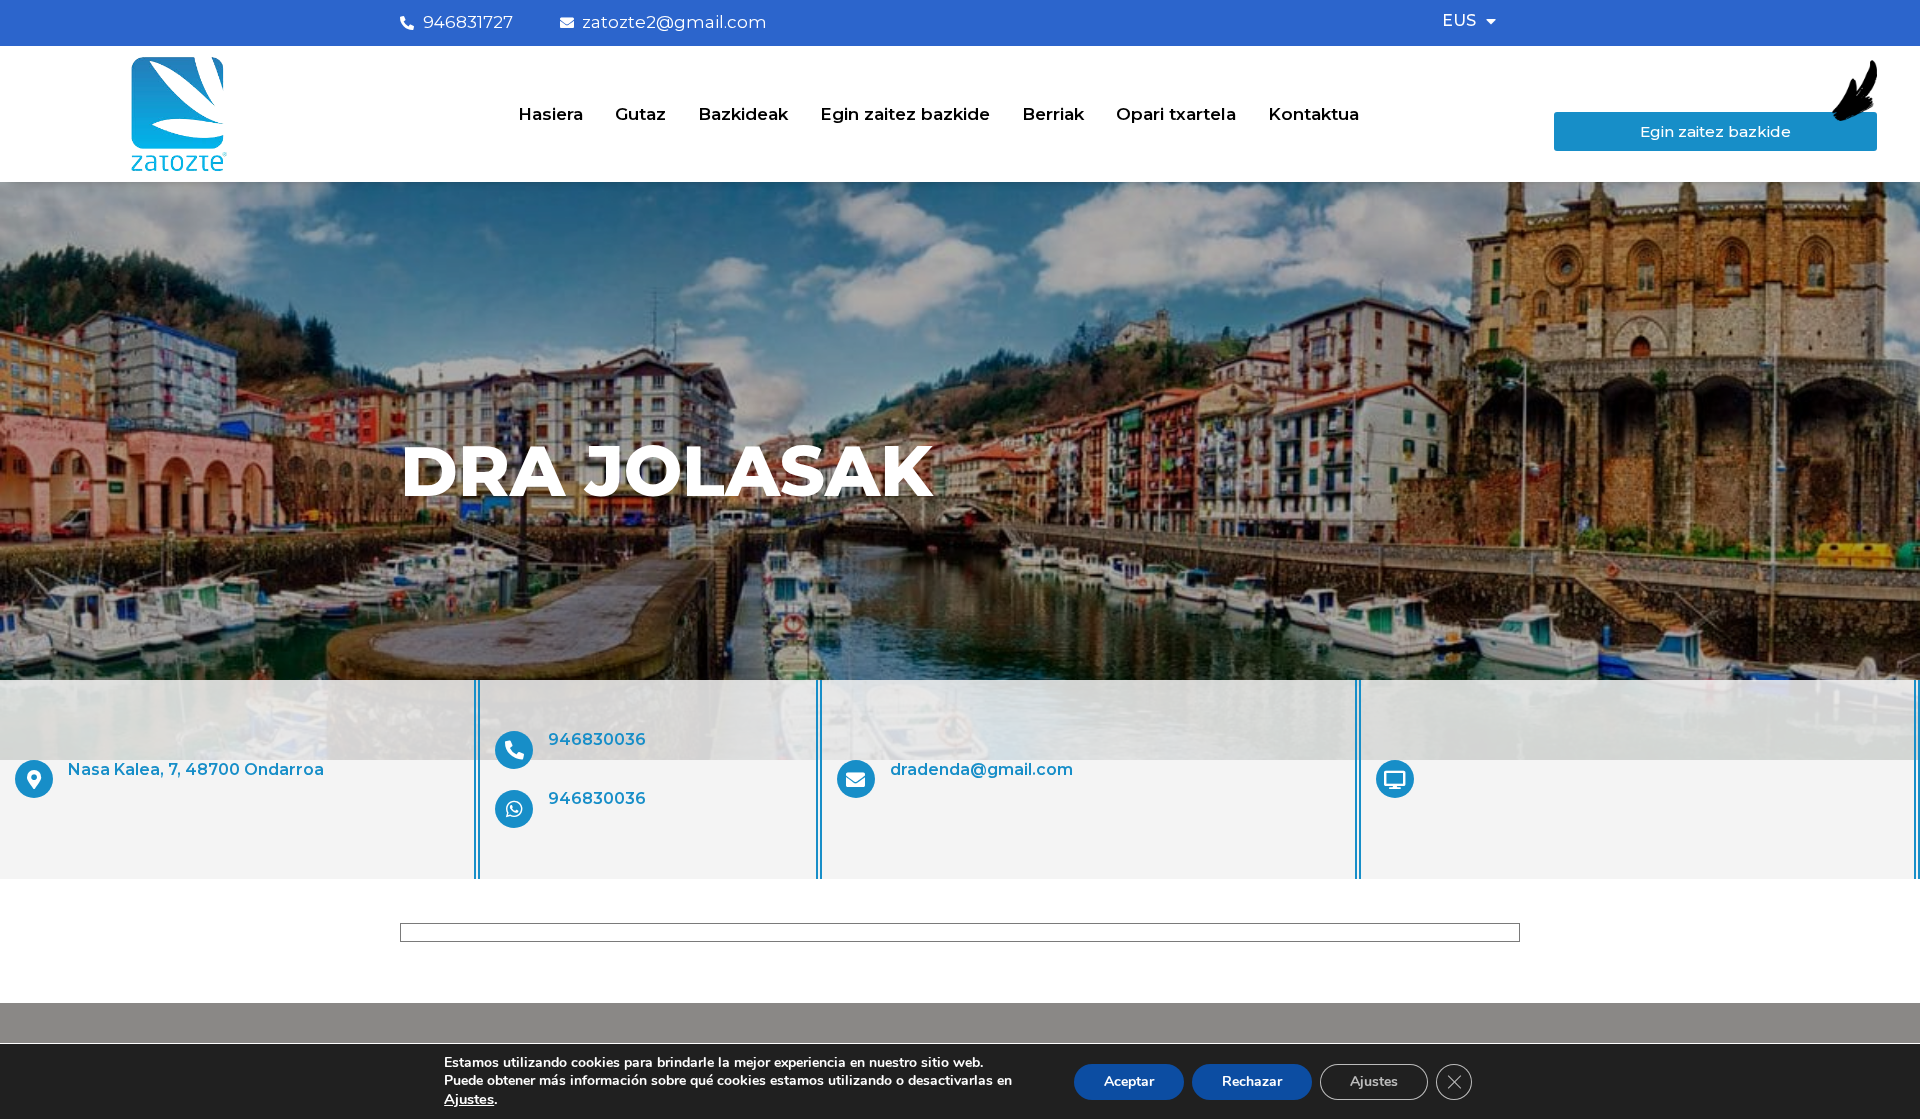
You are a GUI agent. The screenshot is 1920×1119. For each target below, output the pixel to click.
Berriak (1053, 114)
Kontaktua (1313, 114)
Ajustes (469, 1099)
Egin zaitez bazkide (905, 114)
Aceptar (1129, 1081)
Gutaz (640, 114)
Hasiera (550, 114)
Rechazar (1252, 1081)
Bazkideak (743, 114)
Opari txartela (1176, 114)
